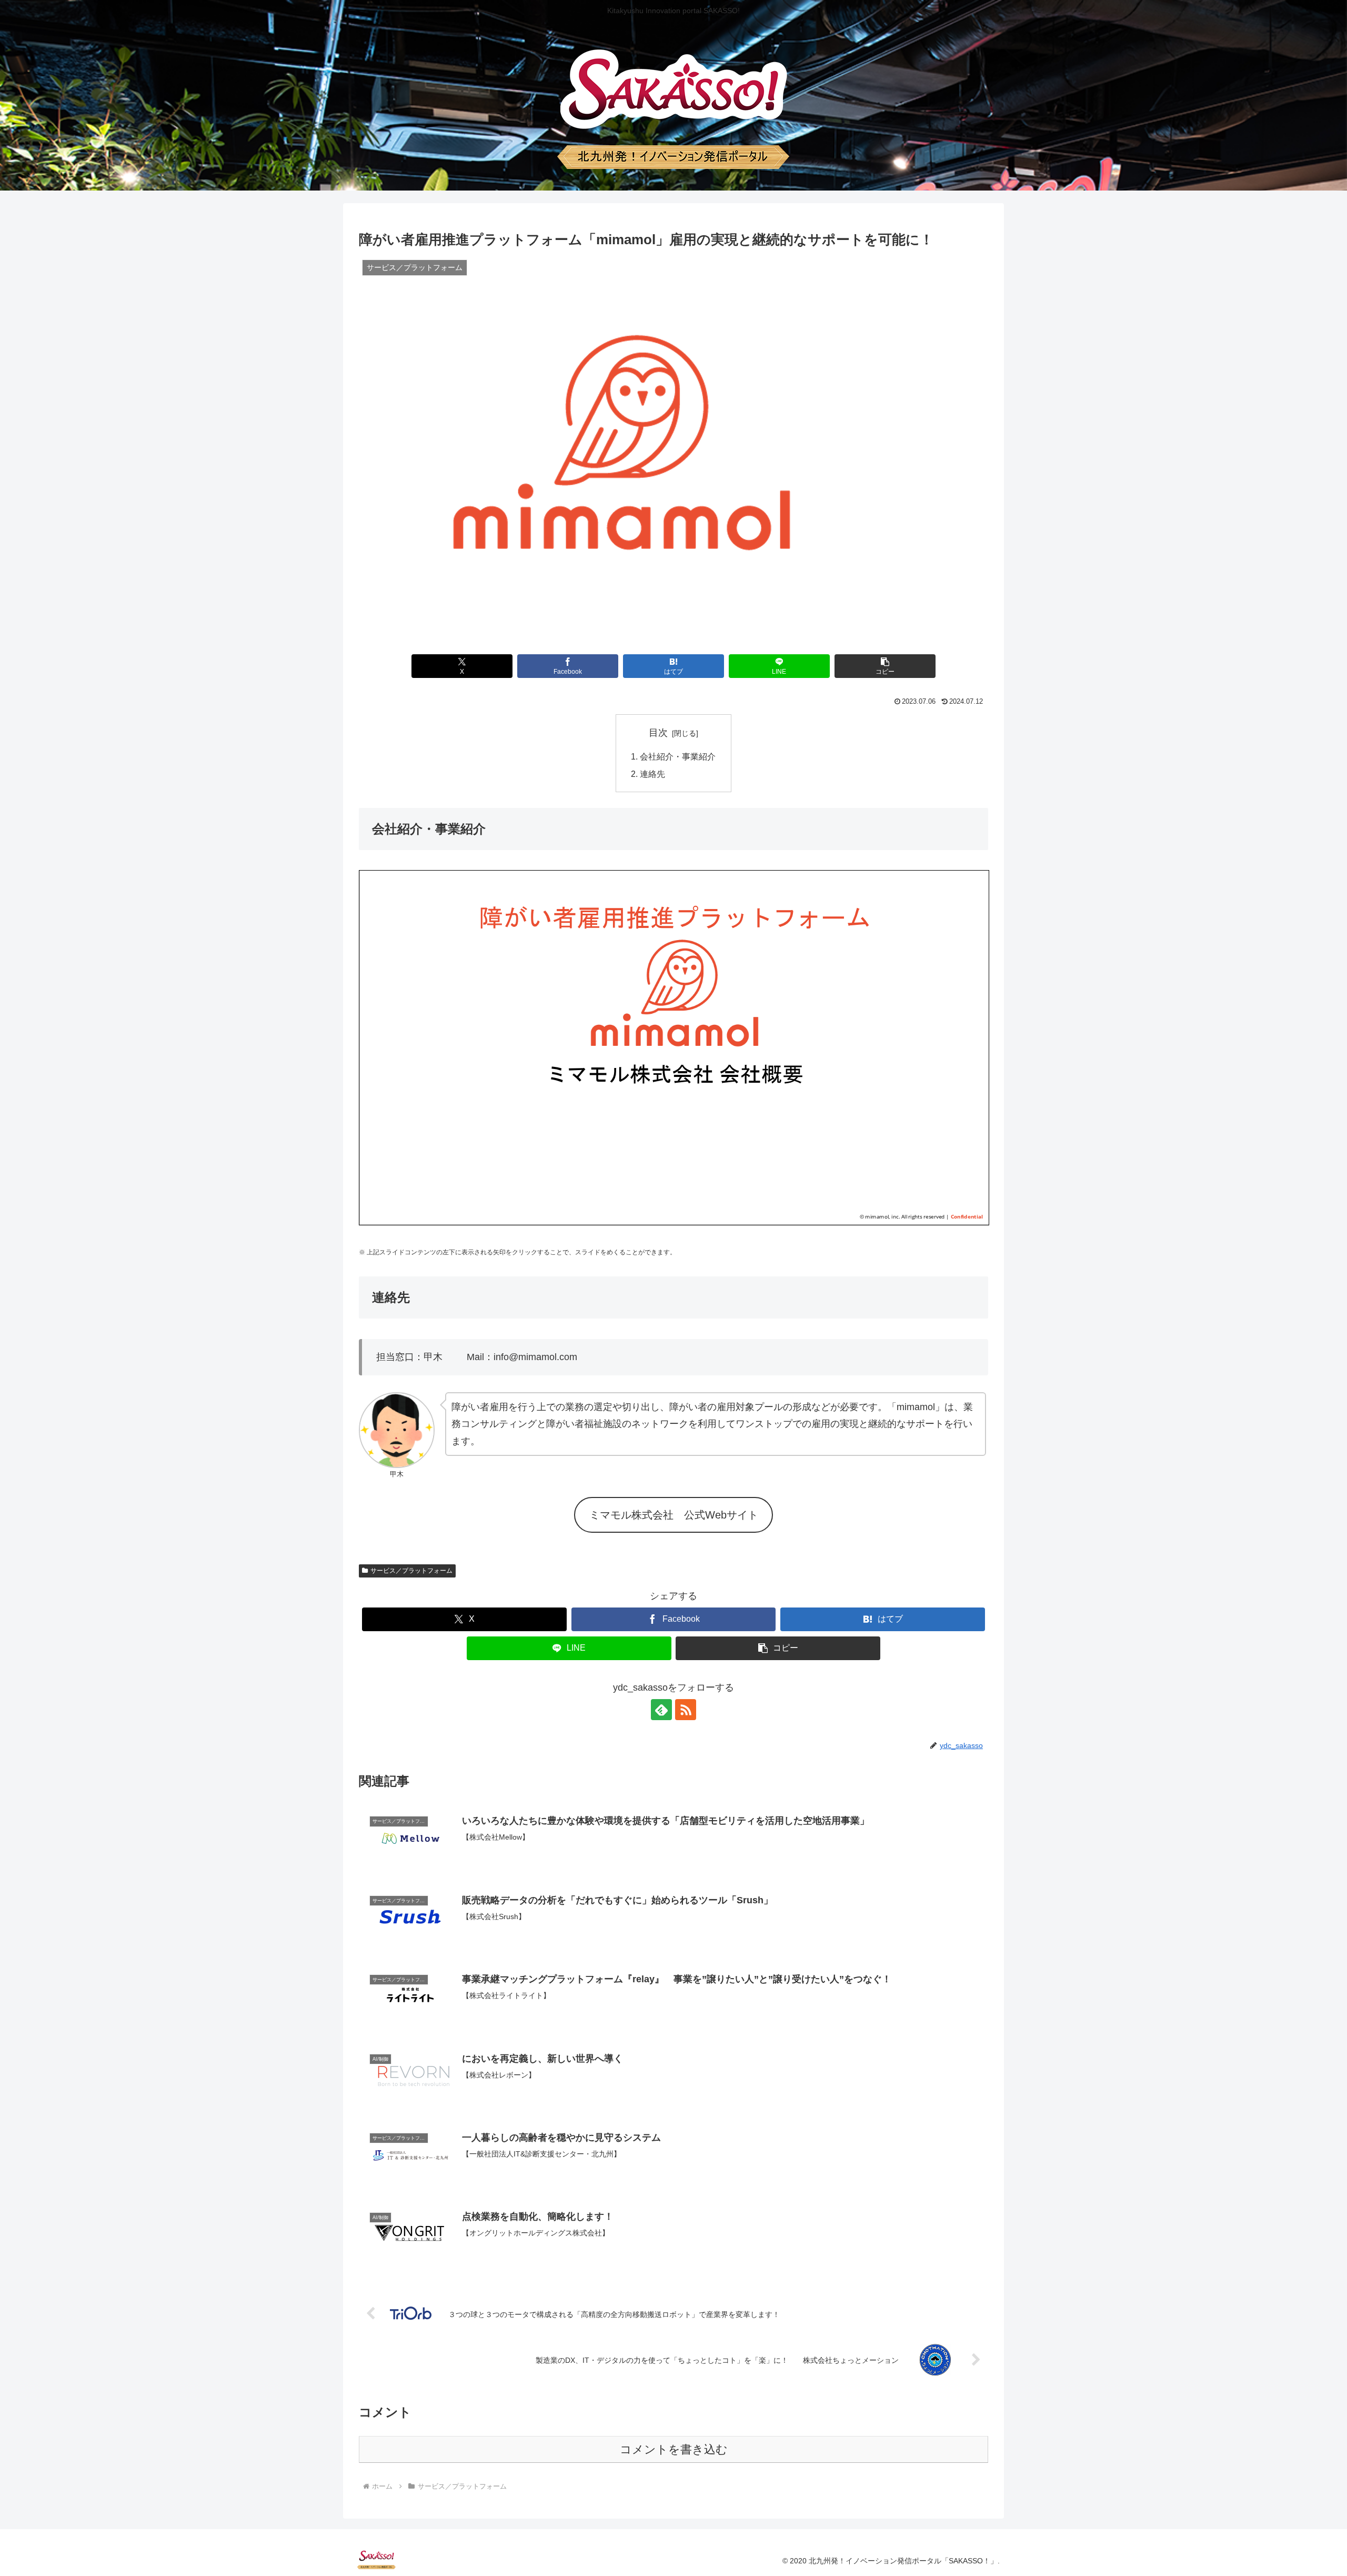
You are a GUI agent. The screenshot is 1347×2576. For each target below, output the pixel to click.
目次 (658, 733)
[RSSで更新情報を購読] (686, 1710)
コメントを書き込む (674, 2449)
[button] (885, 666)
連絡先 (652, 774)
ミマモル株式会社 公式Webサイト (674, 1515)
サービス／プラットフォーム (411, 1571)
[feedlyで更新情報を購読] (661, 1710)
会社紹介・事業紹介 (678, 756)
